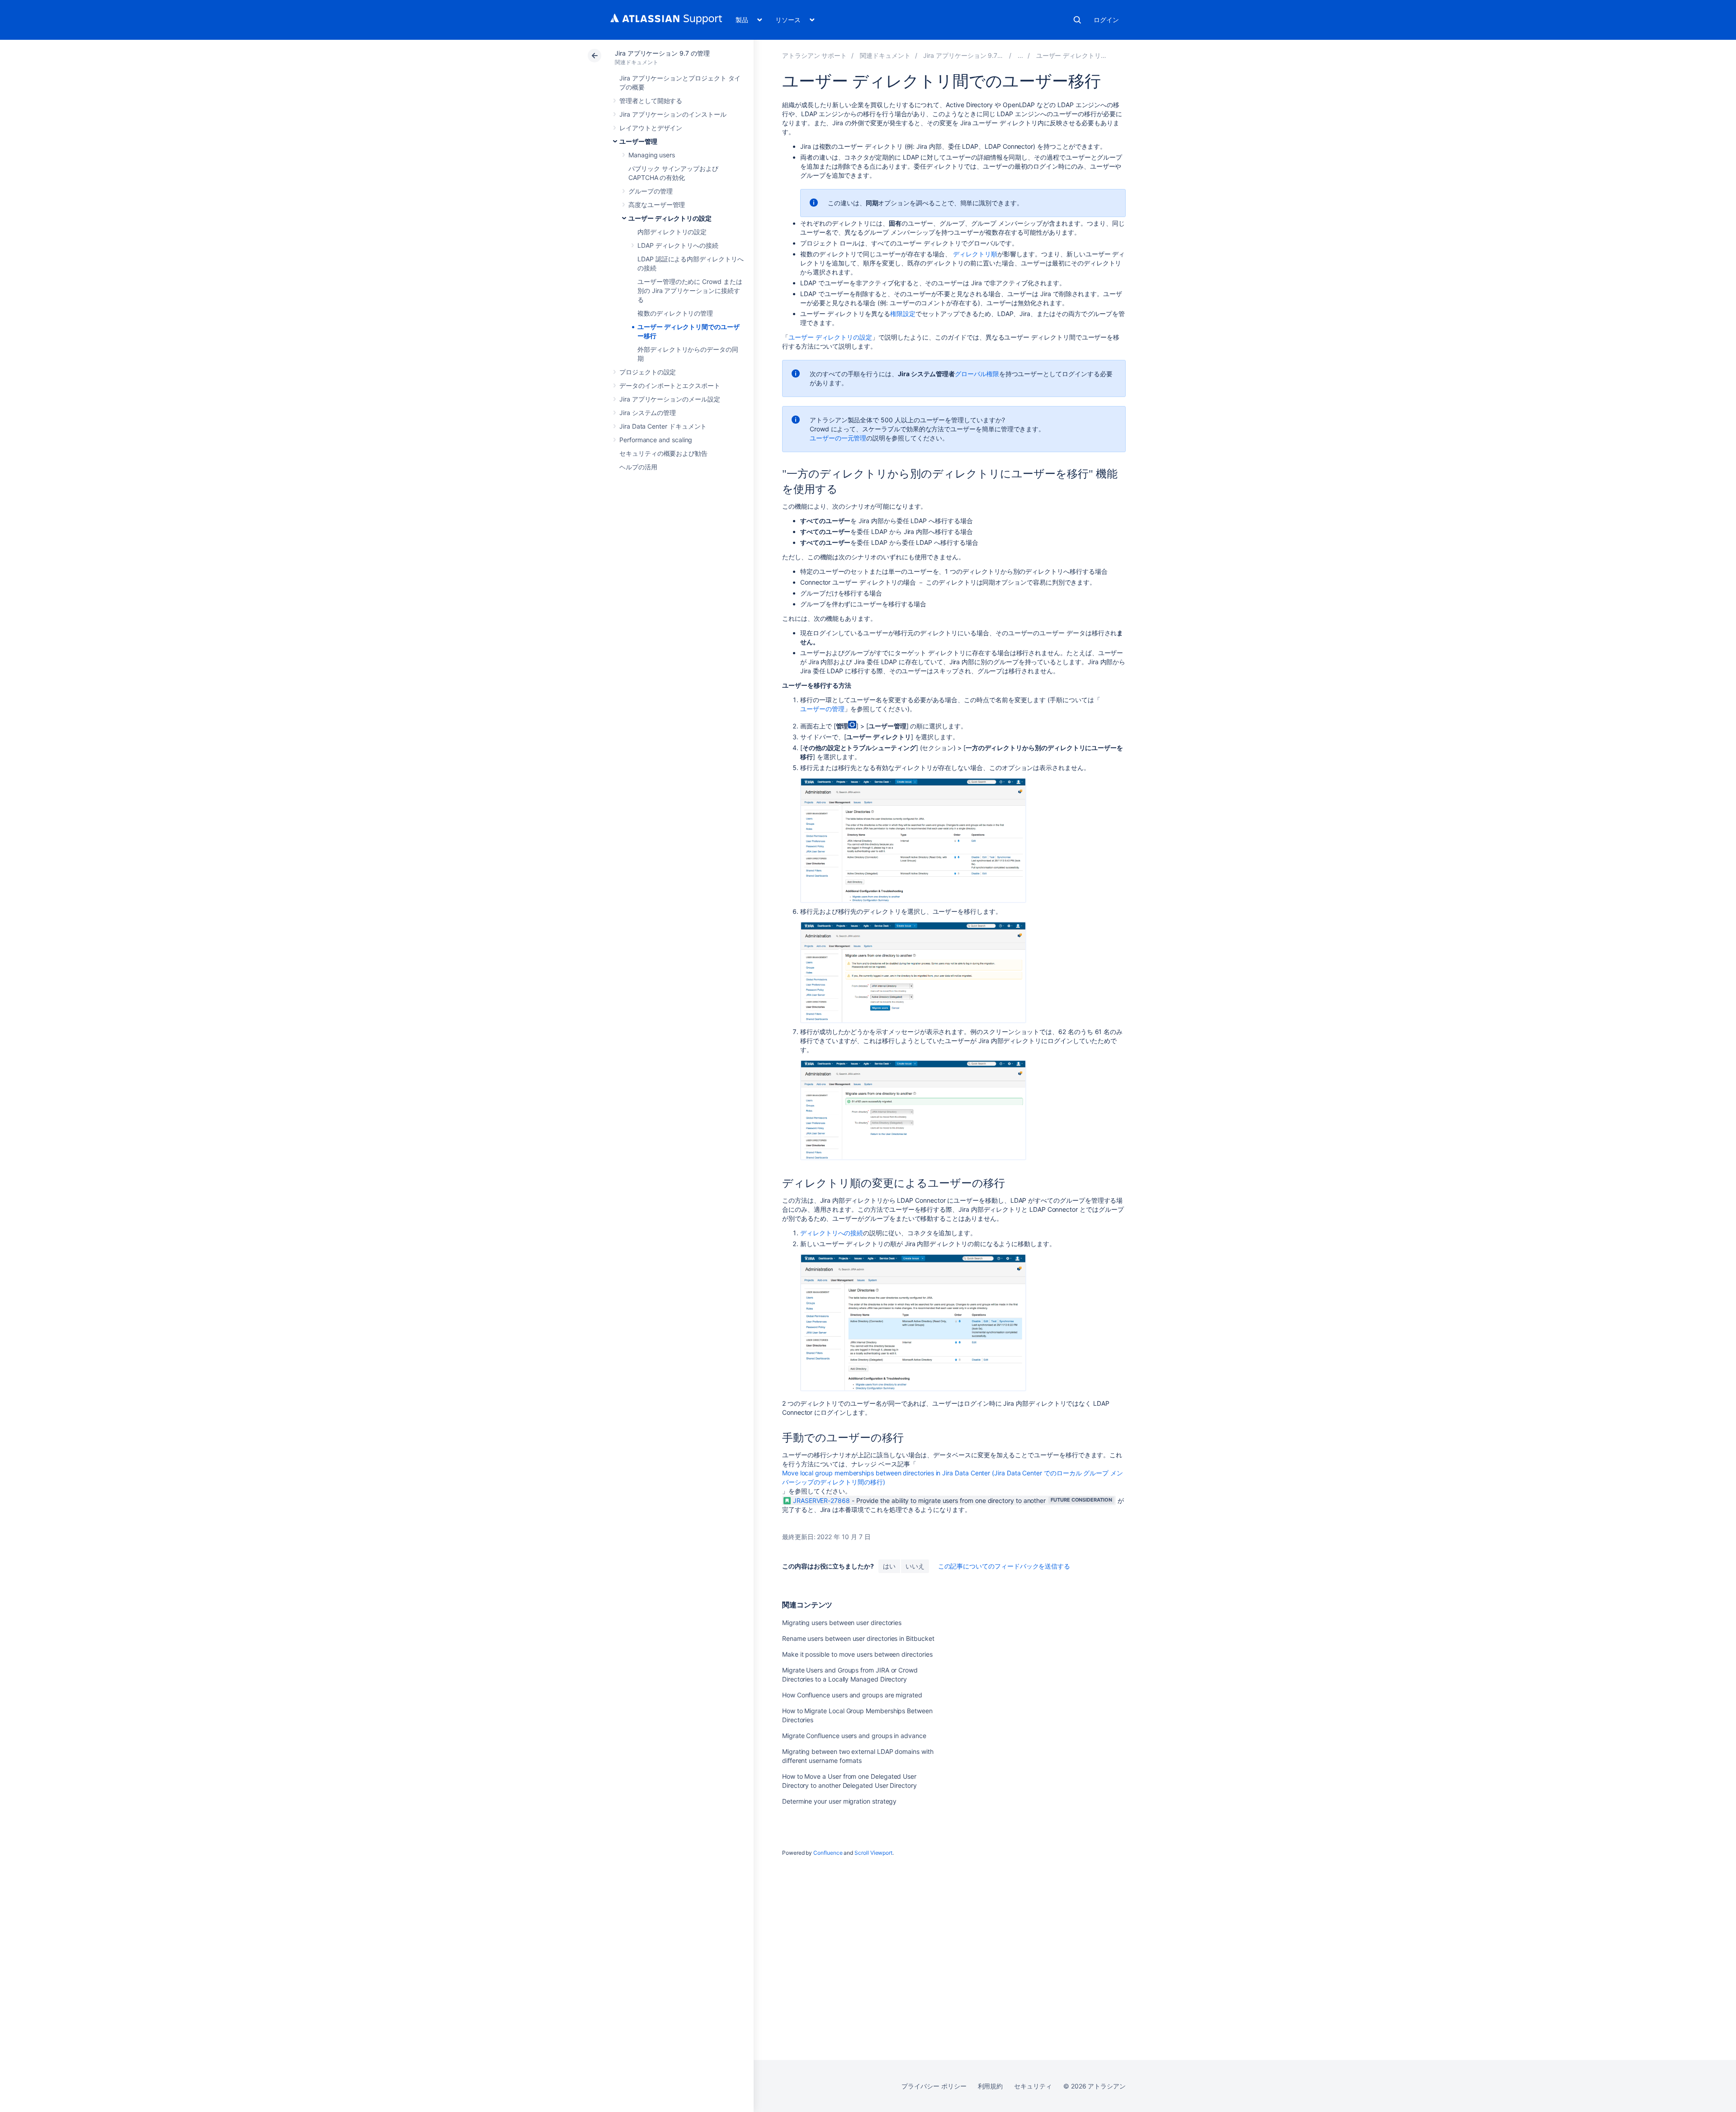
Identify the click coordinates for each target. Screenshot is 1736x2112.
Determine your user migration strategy (839, 1801)
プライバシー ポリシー (934, 2086)
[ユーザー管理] (1020, 55)
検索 (1077, 20)
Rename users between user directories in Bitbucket (858, 1638)
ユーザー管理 (638, 141)
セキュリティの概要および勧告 (663, 453)
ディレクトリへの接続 (832, 1233)
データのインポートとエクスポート (670, 385)
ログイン (1106, 20)
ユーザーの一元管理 (838, 438)
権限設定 (903, 314)
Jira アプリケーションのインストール (673, 114)
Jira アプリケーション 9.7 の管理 (662, 53)
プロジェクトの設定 (648, 372)
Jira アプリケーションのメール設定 (670, 399)
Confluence (828, 1853)
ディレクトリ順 (975, 254)
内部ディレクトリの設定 (672, 232)
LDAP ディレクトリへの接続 (678, 245)
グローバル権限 (977, 374)
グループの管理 (651, 191)
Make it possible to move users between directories (857, 1654)
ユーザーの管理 (822, 709)
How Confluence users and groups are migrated (852, 1695)
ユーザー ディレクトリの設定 (670, 218)
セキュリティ (1033, 2086)
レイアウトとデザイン (651, 128)
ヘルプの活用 (638, 467)
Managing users (652, 155)
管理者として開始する (651, 101)
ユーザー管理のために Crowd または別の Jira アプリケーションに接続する (690, 291)
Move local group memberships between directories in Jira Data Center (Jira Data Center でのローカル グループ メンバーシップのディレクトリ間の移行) (953, 1477)
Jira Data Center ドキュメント (663, 426)
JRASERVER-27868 (821, 1500)
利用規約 (991, 2086)
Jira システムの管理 (648, 413)
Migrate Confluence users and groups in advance (854, 1736)
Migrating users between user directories (842, 1623)
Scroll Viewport (873, 1853)
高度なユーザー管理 (657, 205)
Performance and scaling (656, 440)
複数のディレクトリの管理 (675, 313)
